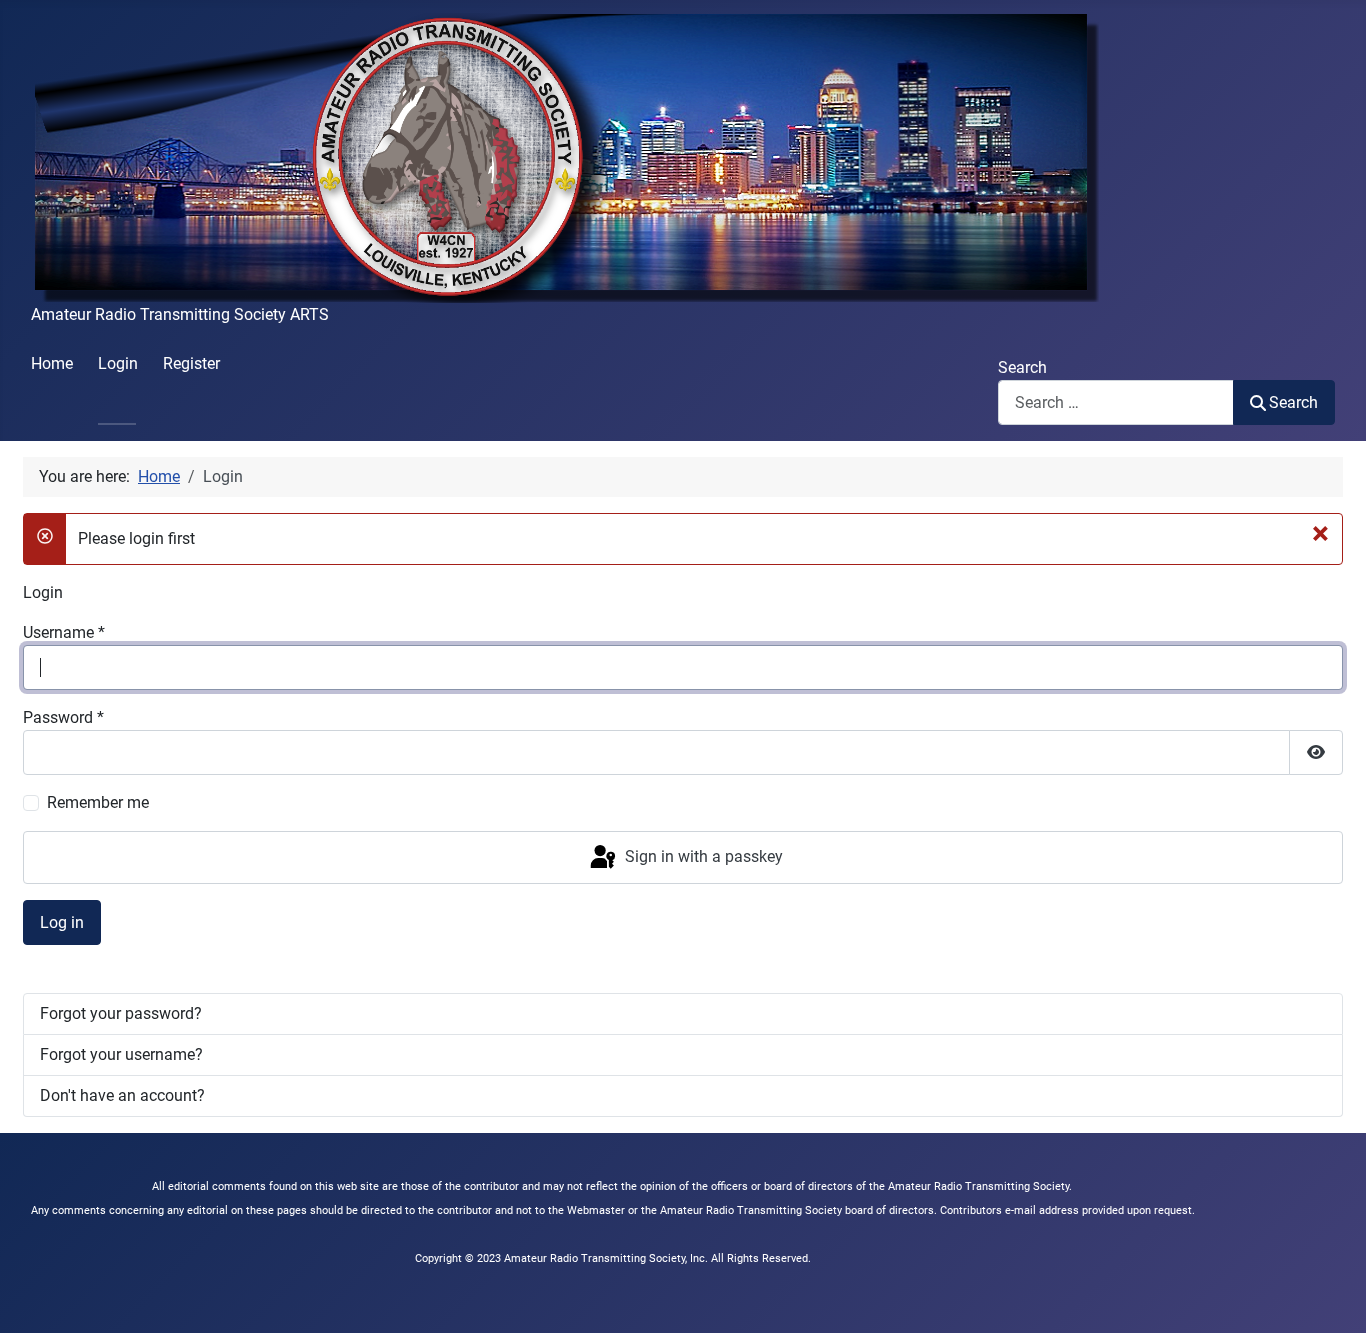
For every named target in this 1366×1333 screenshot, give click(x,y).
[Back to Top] (1331, 1296)
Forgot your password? (121, 1013)
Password (63, 717)
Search (1022, 367)
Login (118, 363)
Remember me (98, 802)
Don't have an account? (122, 1095)
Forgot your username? (121, 1054)
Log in (62, 922)
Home (52, 363)
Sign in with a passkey (702, 856)
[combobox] (1116, 402)
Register (191, 363)
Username (64, 632)
